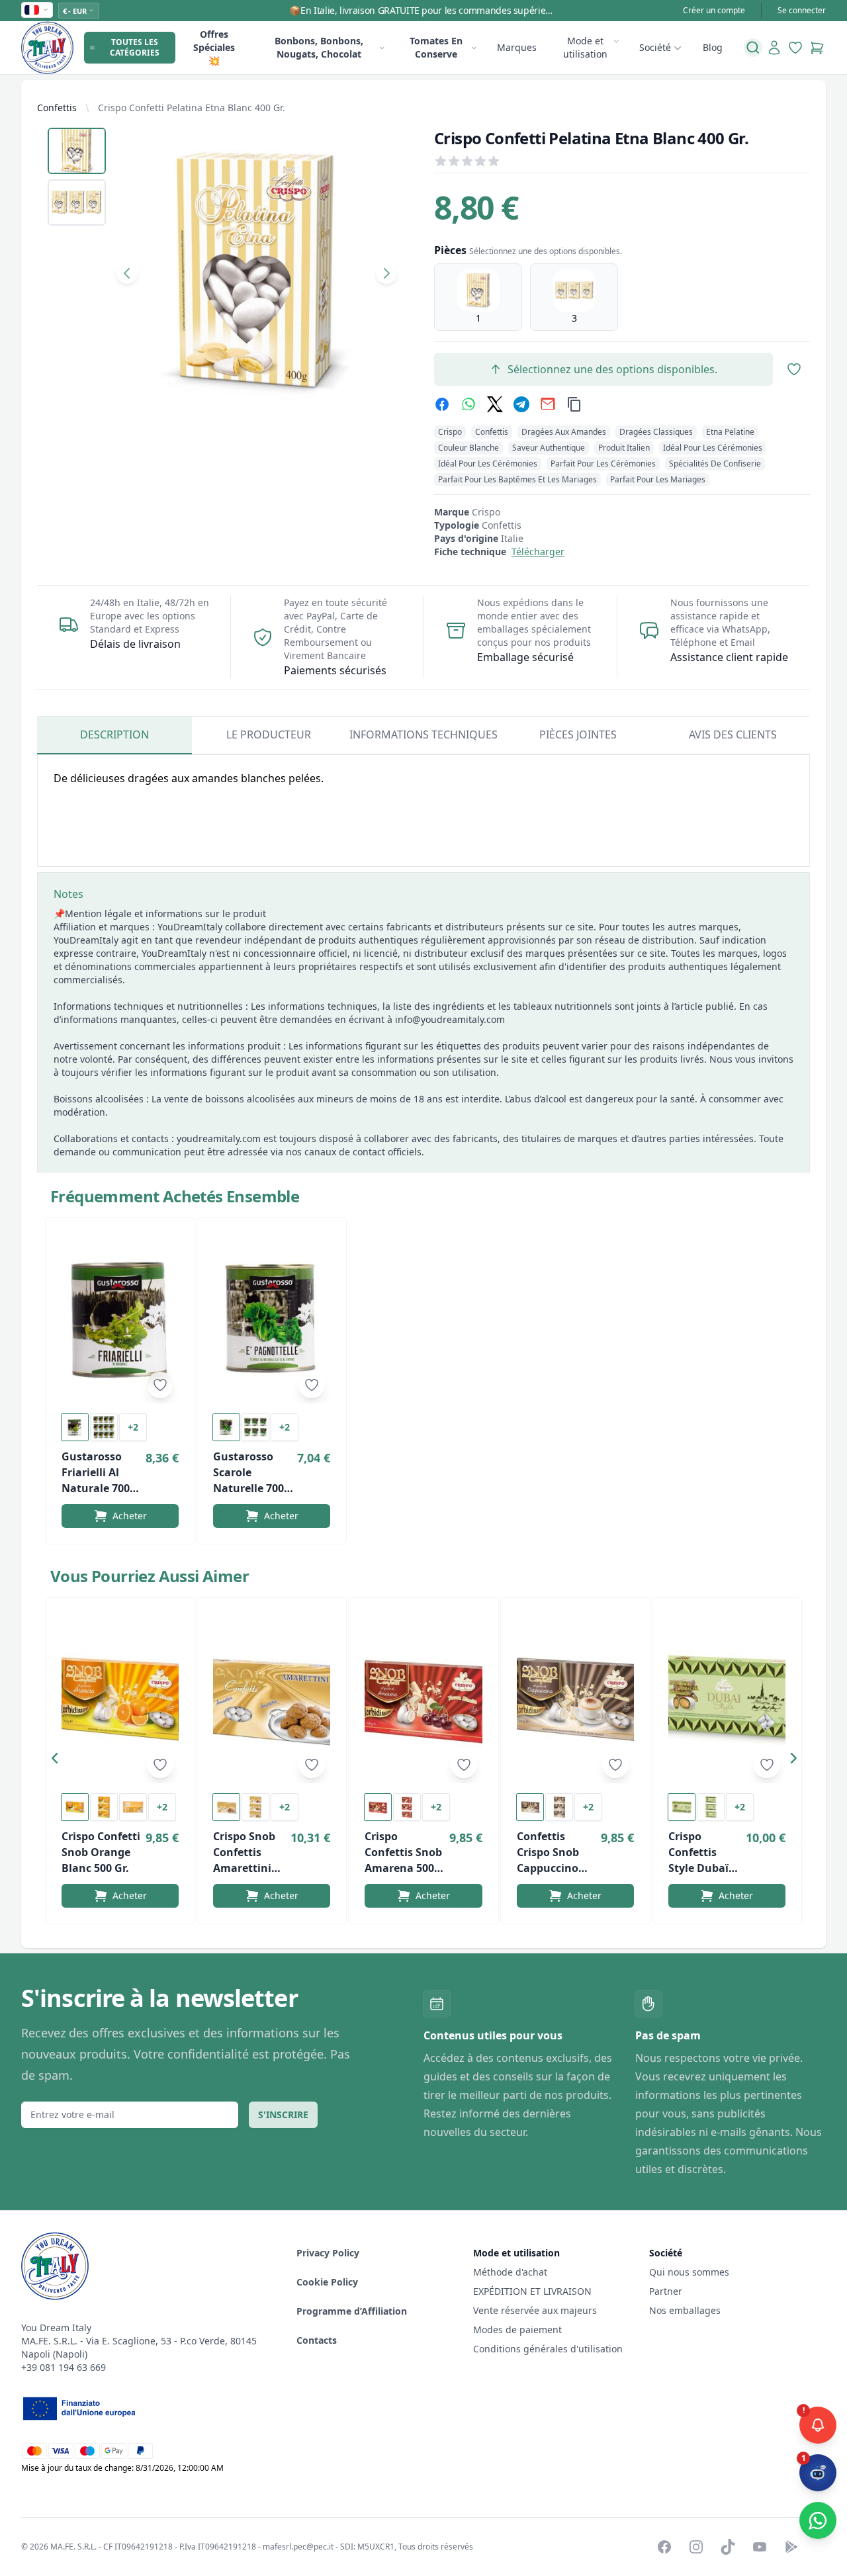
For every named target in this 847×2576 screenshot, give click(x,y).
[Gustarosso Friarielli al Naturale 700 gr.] (120, 1319)
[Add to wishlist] (160, 1385)
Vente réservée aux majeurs (535, 2310)
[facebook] (442, 404)
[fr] (37, 10)
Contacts (317, 2340)
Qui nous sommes (689, 2272)
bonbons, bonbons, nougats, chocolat (319, 47)
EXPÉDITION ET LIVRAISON (534, 2291)
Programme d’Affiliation (352, 2311)
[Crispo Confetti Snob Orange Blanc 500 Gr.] (120, 1699)
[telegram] (521, 404)
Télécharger (538, 552)
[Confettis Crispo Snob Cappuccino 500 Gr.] (575, 1699)
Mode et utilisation (585, 47)
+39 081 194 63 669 (64, 2367)
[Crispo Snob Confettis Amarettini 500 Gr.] (272, 1699)
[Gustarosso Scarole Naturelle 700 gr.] (272, 1319)
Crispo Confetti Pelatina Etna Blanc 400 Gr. (192, 108)
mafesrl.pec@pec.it (298, 2547)
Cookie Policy (327, 2282)
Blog (713, 47)
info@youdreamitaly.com (450, 1019)
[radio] (478, 297)
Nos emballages (685, 2310)
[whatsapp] (468, 404)
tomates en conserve (436, 47)
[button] (58, 1761)
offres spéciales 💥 (214, 47)
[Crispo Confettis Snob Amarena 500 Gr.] (423, 1699)
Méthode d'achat (510, 2272)
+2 (133, 1427)
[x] (495, 404)
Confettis (57, 108)
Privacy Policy (328, 2253)
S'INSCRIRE (283, 2114)
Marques (517, 47)
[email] (548, 404)
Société (655, 47)
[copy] (574, 404)
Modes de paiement (517, 2330)
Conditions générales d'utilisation (548, 2349)
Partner (666, 2291)
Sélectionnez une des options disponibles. (612, 369)
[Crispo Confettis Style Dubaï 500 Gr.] (727, 1699)
